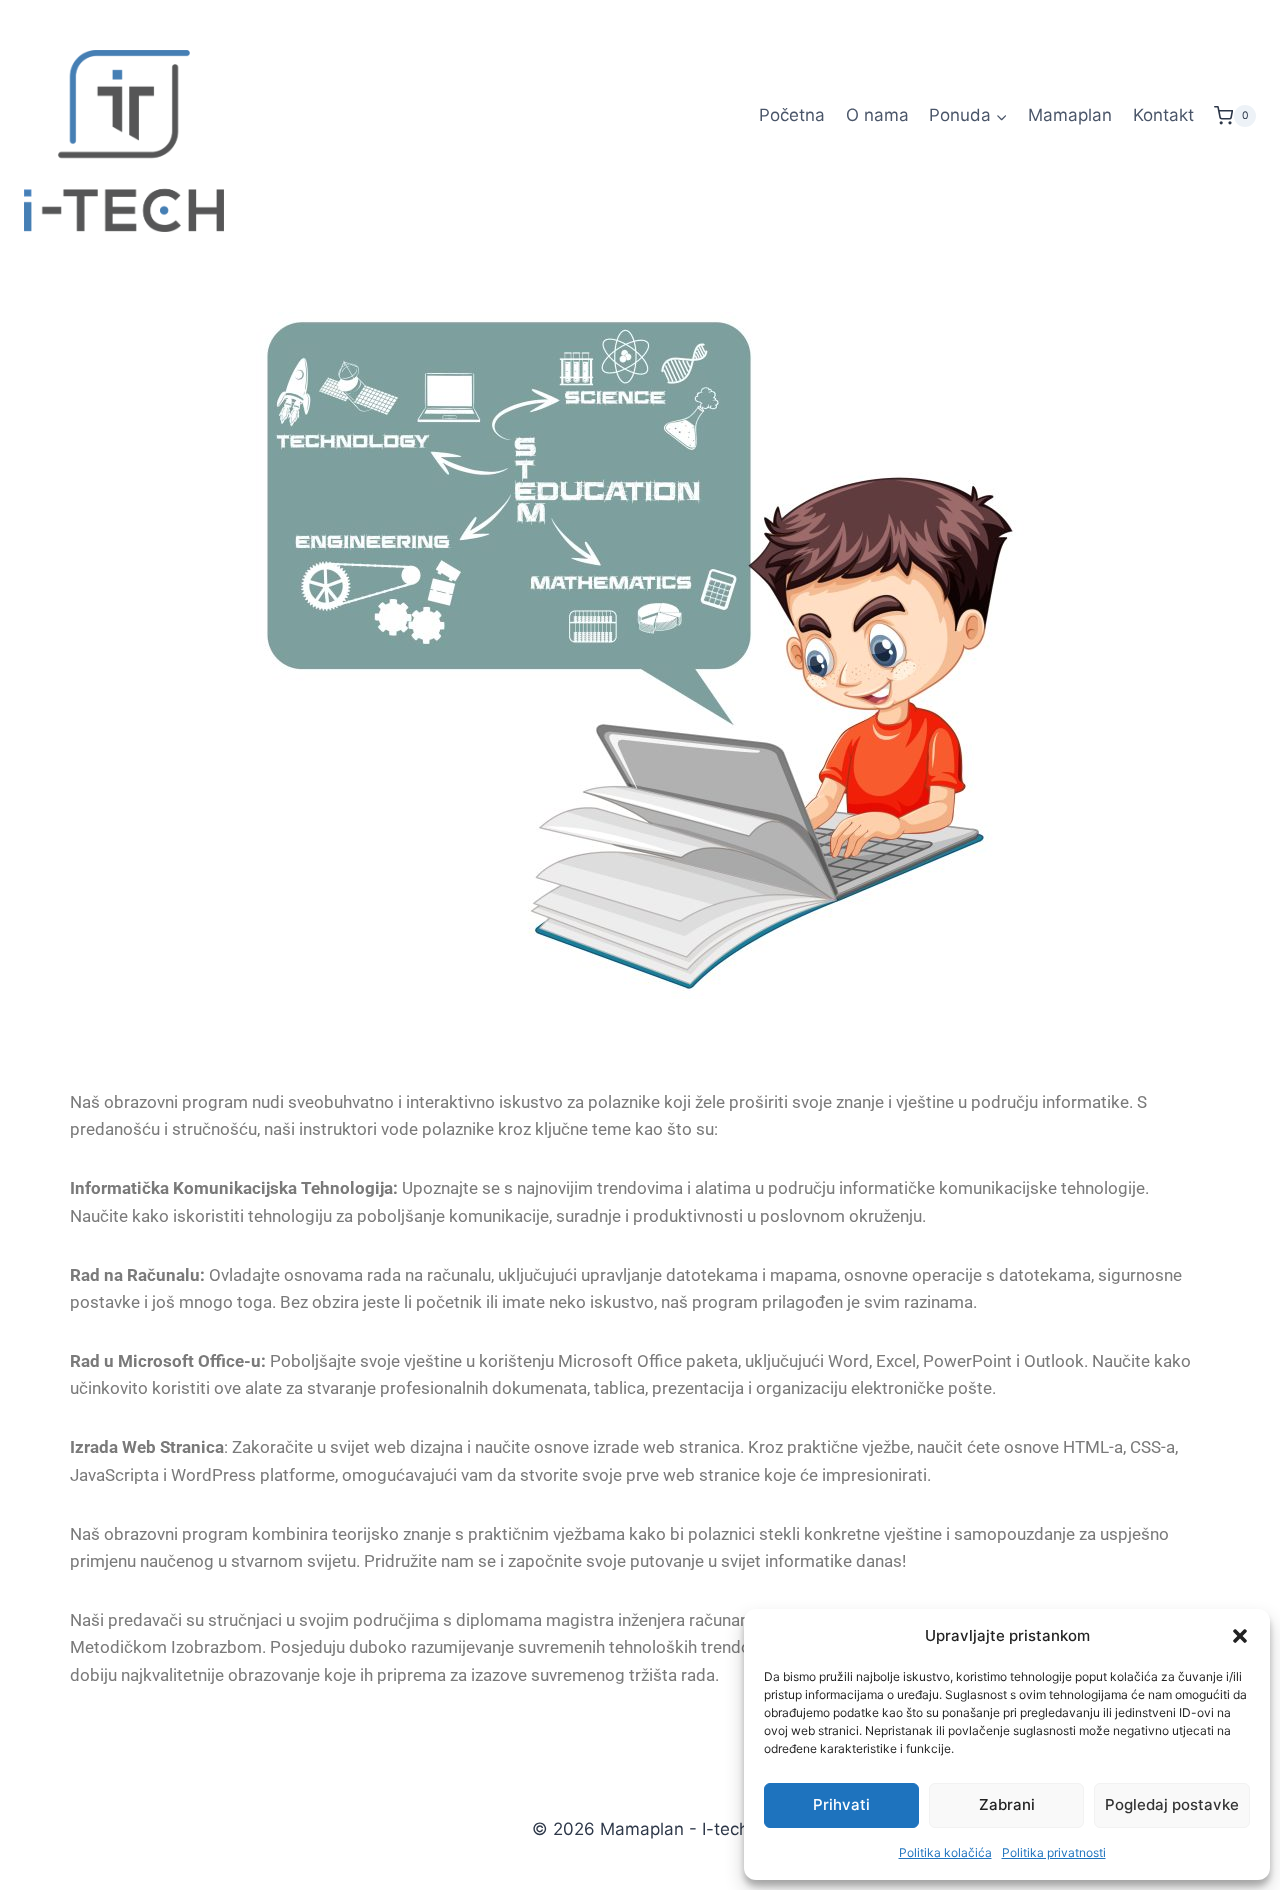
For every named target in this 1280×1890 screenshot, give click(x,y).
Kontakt (1163, 115)
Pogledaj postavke (1172, 1804)
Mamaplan (1070, 115)
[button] (1240, 1636)
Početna (792, 115)
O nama (877, 115)
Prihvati (841, 1804)
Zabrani (1007, 1804)
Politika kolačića (945, 1852)
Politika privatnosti (1054, 1852)
